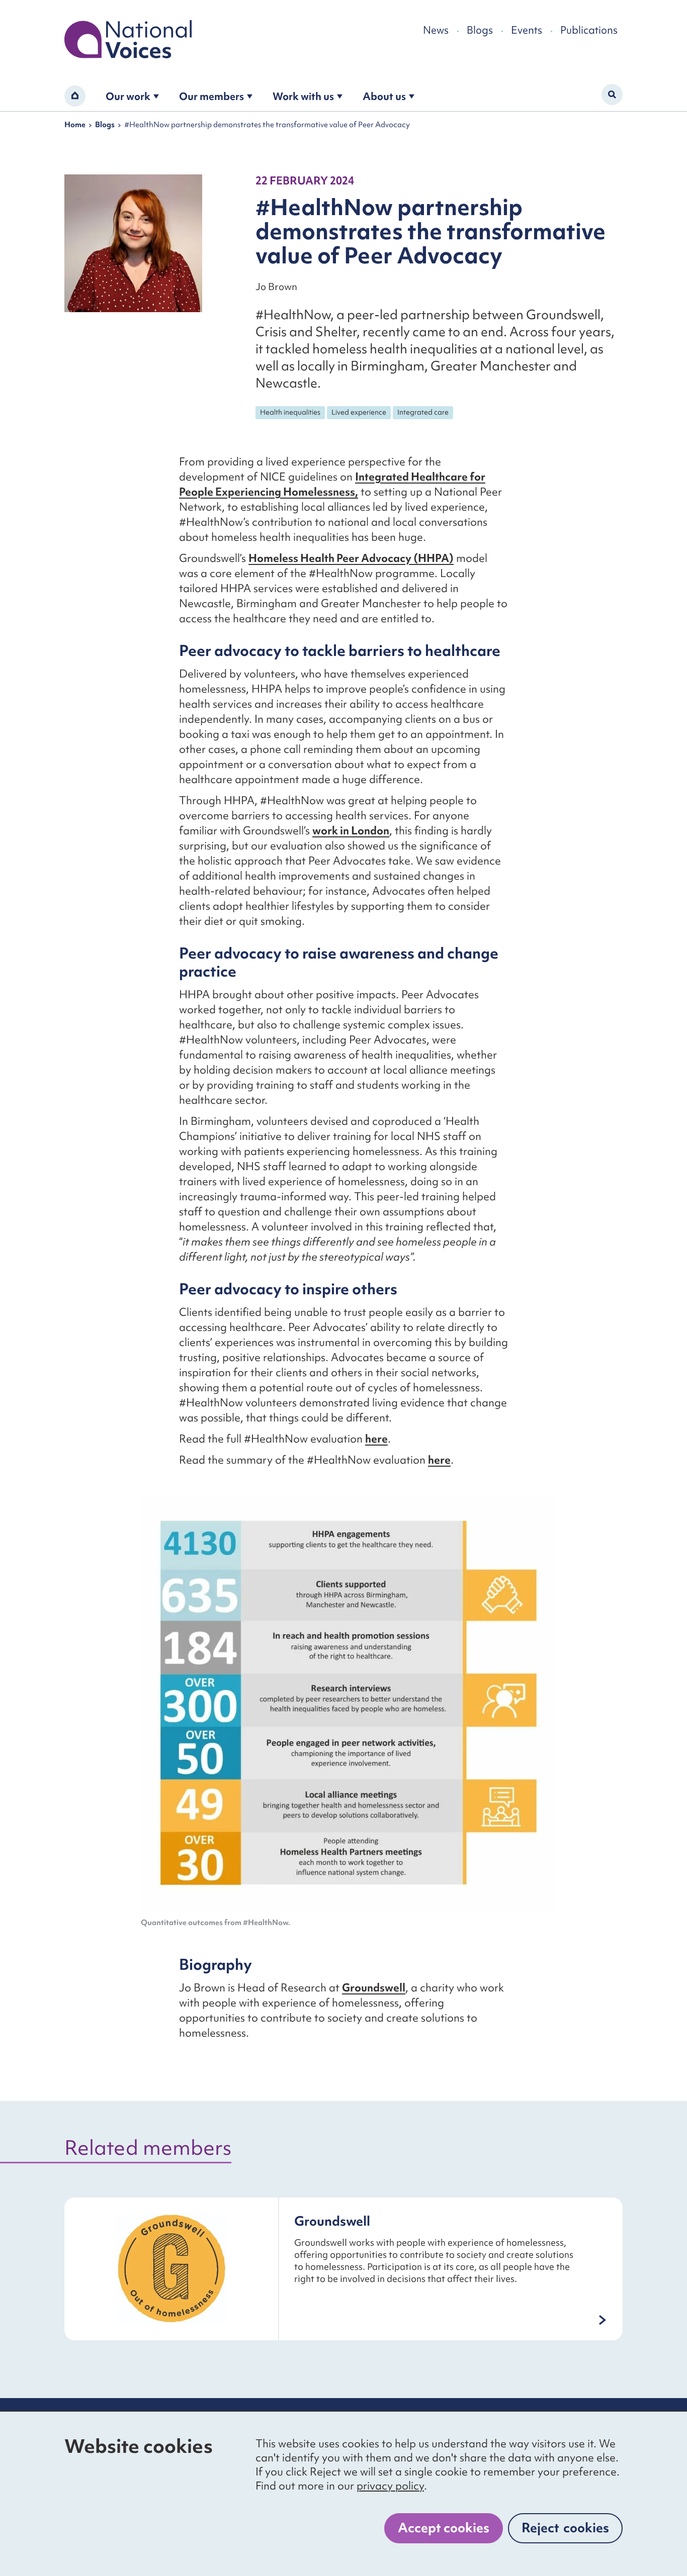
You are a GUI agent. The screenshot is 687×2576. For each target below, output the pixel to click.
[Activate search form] (612, 94)
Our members (211, 96)
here (376, 1439)
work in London (351, 831)
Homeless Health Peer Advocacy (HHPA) (351, 558)
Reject (565, 2528)
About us (384, 96)
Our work (128, 96)
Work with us (303, 96)
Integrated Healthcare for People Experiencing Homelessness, (332, 484)
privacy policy (390, 2486)
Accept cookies (444, 2528)
